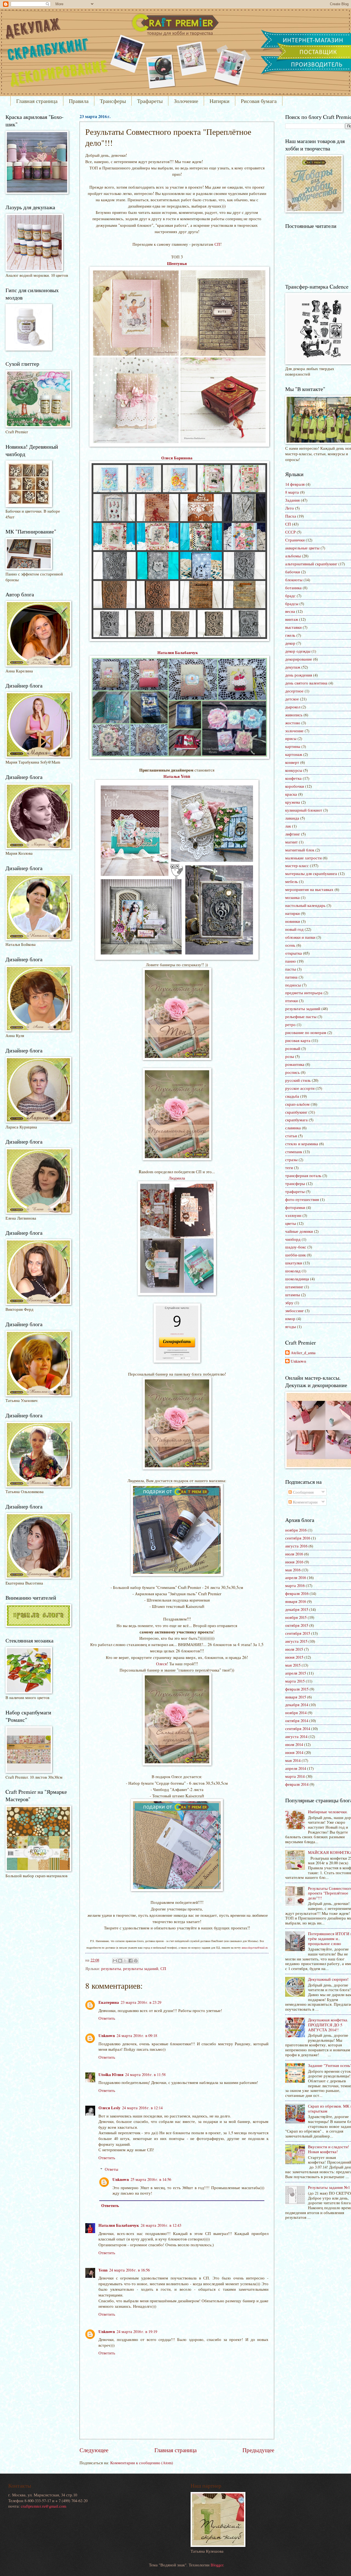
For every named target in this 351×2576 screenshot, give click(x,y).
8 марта (292, 492)
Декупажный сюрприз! (328, 1979)
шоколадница (297, 1279)
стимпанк (294, 1152)
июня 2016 (294, 1562)
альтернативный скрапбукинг (311, 564)
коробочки (295, 786)
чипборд (293, 1239)
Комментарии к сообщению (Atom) (142, 2463)
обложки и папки (300, 937)
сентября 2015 (298, 1633)
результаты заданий (141, 1968)
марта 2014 (295, 1776)
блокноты (294, 580)
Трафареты (150, 101)
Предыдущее (258, 2450)
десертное (294, 691)
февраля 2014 (297, 1784)
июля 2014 (294, 1744)
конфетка (293, 778)
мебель (291, 881)
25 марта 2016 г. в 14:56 (151, 2179)
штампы (293, 1295)
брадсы (292, 604)
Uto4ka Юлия (111, 2075)
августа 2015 (296, 1641)
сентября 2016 (298, 1538)
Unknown (107, 2036)
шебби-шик (295, 1255)
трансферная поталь (303, 1175)
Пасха (291, 516)
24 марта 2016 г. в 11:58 (145, 2074)
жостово (293, 723)
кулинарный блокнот (304, 810)
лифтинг (293, 834)
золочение (294, 731)
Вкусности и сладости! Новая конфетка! (329, 2149)
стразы (291, 1160)
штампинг (294, 1287)
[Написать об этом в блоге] (120, 1961)
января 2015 (296, 1697)
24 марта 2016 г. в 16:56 (129, 2270)
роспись (292, 1072)
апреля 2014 (296, 1768)
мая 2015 (293, 1665)
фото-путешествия (302, 1199)
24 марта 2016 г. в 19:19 (137, 2331)
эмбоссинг (295, 1311)
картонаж (294, 754)
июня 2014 (294, 1752)
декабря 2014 (297, 1705)
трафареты (295, 1191)
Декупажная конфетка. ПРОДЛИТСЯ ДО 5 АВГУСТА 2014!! (328, 2025)
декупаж (293, 667)
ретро (290, 1024)
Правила (79, 101)
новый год (294, 929)
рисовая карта (298, 1040)
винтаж (292, 619)
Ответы (111, 2169)
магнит (291, 842)
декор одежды (298, 651)
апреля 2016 (296, 1577)
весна (290, 611)
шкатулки (294, 1263)
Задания (292, 500)
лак (288, 826)
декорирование (299, 659)
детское (292, 699)
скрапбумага (296, 1120)
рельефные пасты (301, 1016)
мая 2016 (293, 1570)
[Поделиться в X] (125, 1961)
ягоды (291, 1326)
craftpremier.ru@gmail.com (43, 2506)
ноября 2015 (296, 1617)
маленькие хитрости (303, 858)
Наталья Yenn (177, 776)
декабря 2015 (297, 1609)
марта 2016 (295, 1585)
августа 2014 (296, 1736)
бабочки (293, 572)
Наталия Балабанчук (177, 652)
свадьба (292, 1096)
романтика (295, 1064)
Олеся (161, 1664)
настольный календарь (305, 905)
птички (291, 1001)
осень (290, 945)
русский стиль (298, 1080)
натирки (292, 913)
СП (217, 244)
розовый (293, 1048)
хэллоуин (293, 1215)
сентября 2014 (298, 1728)
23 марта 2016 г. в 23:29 (141, 2002)
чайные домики (299, 1231)
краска (291, 794)
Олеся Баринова (177, 458)
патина (291, 977)
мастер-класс (297, 865)
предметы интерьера (304, 993)
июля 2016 (294, 1554)
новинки (293, 921)
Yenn (103, 2270)
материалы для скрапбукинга (311, 873)
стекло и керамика (302, 1144)
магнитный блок (300, 850)
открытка (294, 953)
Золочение (186, 101)
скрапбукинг (296, 1112)
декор (290, 643)
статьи (291, 1136)
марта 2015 (295, 1681)
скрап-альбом (297, 1104)
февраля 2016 (297, 1593)
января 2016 (296, 1601)
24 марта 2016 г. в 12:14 (142, 2108)
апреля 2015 (296, 1673)
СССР (290, 532)
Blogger (217, 2565)
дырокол (293, 707)
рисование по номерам (306, 1032)
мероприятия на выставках (309, 889)
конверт (292, 762)
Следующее (94, 2450)
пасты (291, 969)
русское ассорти (300, 1088)
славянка (293, 1128)
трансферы (295, 1183)
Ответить (107, 2018)
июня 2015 (294, 1657)
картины (293, 746)
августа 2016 (296, 1546)
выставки (293, 627)
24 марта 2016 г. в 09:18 (137, 2035)
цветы (291, 1223)
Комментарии (305, 1502)
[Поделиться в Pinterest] (136, 1961)
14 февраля (295, 484)
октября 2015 (297, 1625)
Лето (290, 508)
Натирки (220, 101)
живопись (294, 715)
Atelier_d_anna (303, 1353)
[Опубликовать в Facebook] (131, 1961)
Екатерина (109, 2002)
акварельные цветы (302, 548)
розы (290, 1056)
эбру (289, 1303)
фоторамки (295, 1207)
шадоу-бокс (296, 1247)
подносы (293, 985)
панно (291, 961)
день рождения (299, 675)
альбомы (293, 556)
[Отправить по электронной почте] (115, 1961)
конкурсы (294, 770)
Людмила (177, 1178)
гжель (290, 635)
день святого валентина (306, 683)
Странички (295, 540)
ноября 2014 (296, 1712)
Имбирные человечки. (328, 1812)
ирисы (291, 738)
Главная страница (37, 101)
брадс (290, 596)
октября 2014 (297, 1720)
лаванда (292, 818)
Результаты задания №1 (329, 2187)
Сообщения (303, 1492)
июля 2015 (294, 1649)
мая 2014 (293, 1760)
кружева (293, 802)
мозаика (292, 897)
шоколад (293, 1271)
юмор (290, 1318)
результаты (111, 1968)
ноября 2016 (296, 1530)
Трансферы (113, 101)
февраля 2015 (297, 1689)
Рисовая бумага (259, 101)
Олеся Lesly (109, 2108)
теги (289, 1167)
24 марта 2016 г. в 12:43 (161, 2225)
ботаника (293, 588)
